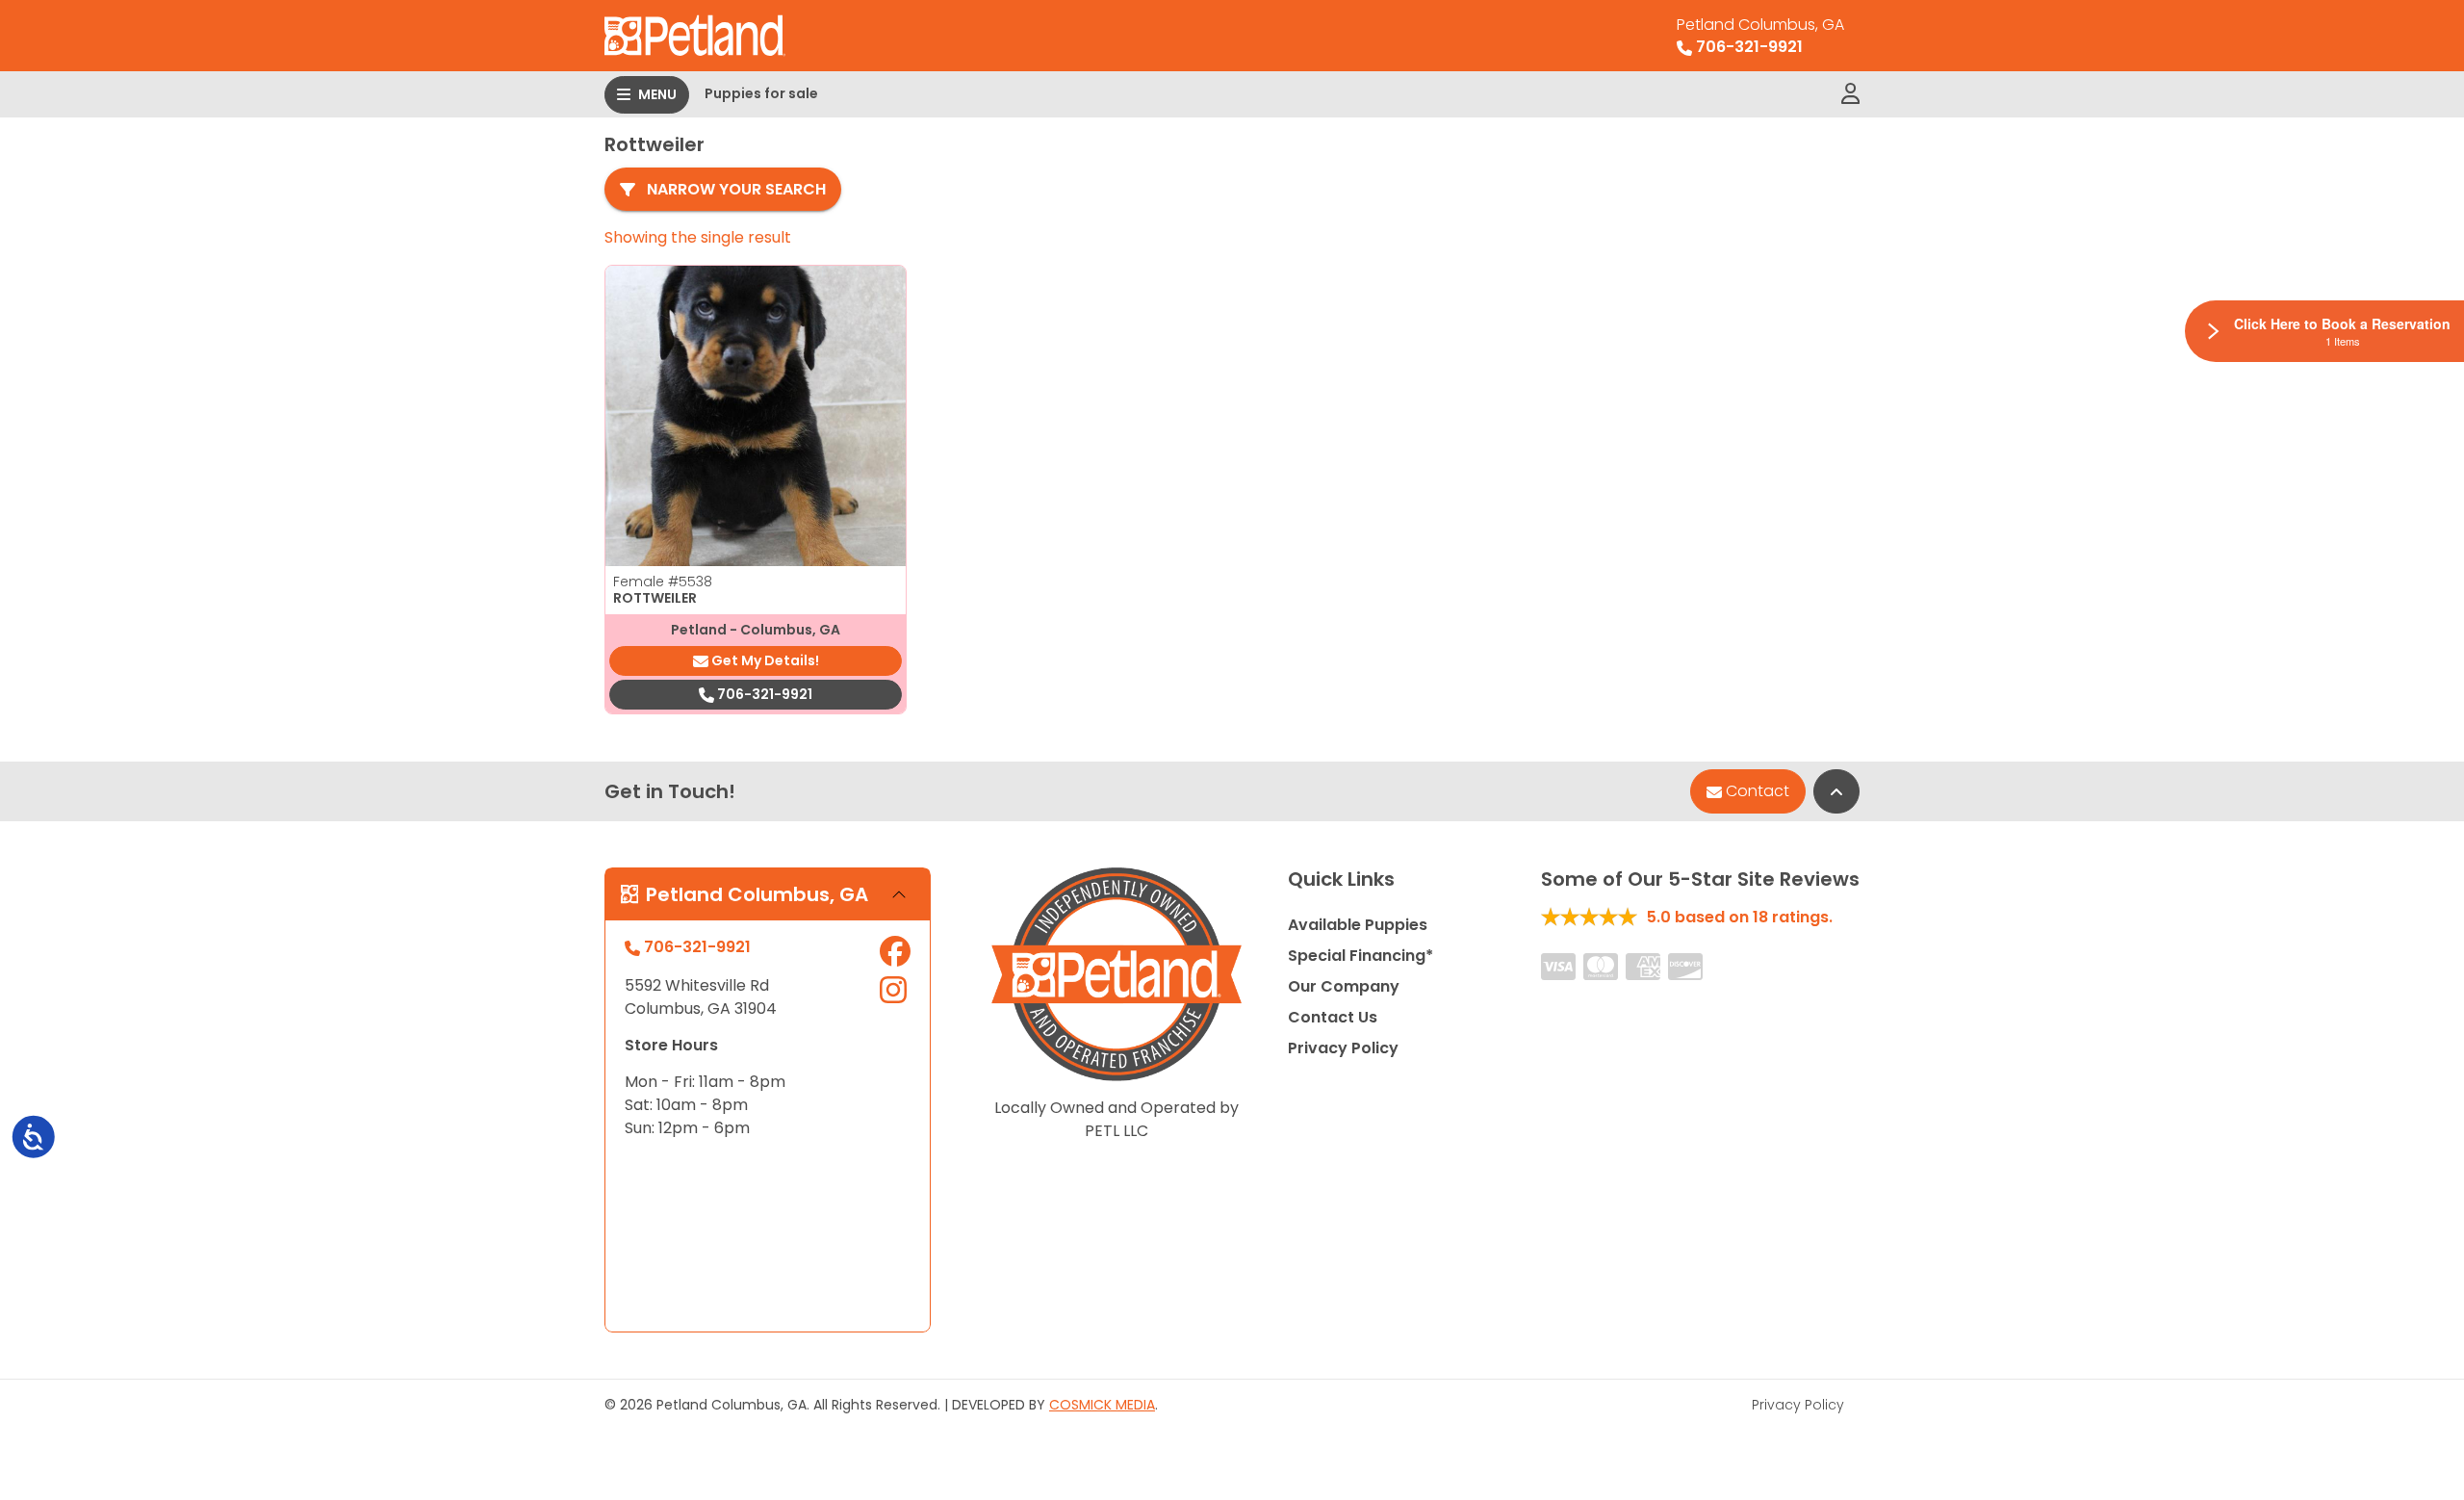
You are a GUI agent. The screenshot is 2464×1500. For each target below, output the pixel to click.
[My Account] (1850, 94)
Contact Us (1333, 1017)
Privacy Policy (1343, 1048)
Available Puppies (1358, 925)
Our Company (1344, 986)
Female (663, 582)
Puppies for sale (761, 93)
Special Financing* (1360, 956)
